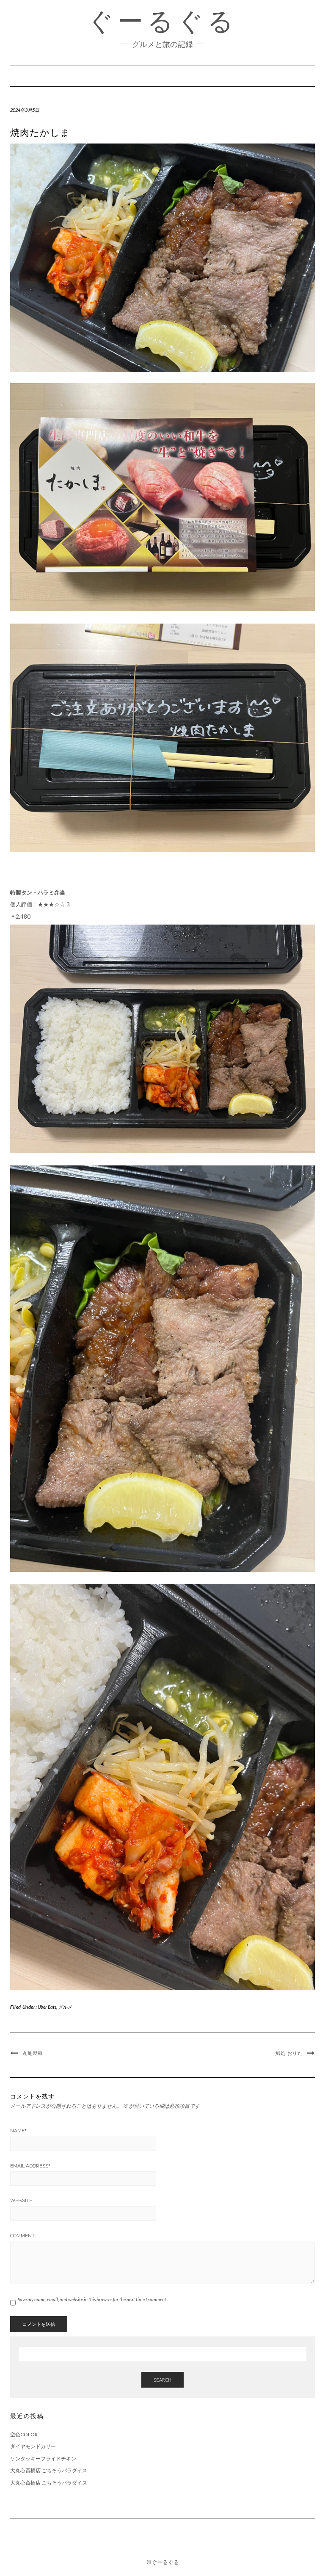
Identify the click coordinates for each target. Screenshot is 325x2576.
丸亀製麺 (33, 2053)
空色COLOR (24, 2434)
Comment (22, 2236)
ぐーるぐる (162, 21)
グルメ (65, 2007)
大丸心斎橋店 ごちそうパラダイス (49, 2470)
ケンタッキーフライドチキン (43, 2459)
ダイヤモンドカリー (33, 2446)
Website (21, 2201)
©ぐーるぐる (163, 2562)
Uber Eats (47, 2007)
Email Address (30, 2166)
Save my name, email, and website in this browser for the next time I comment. (92, 2299)
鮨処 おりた (289, 2053)
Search (162, 2380)
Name (18, 2131)
